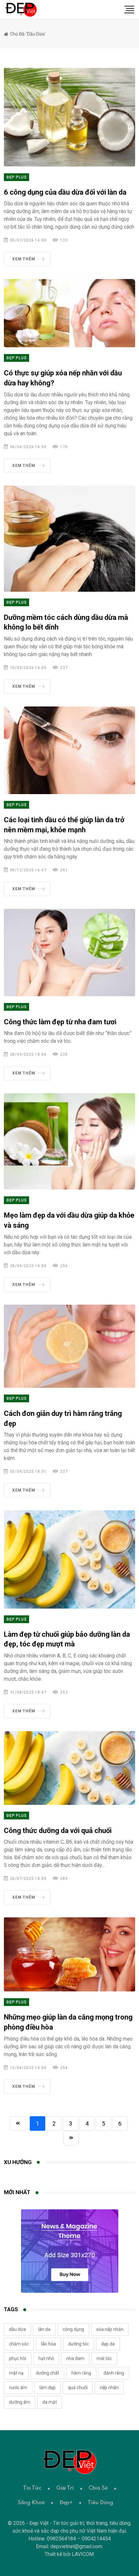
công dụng (73, 2329)
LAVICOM (83, 2554)
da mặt (50, 2402)
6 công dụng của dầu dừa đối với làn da (65, 192)
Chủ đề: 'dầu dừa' (27, 34)
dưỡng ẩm (20, 2402)
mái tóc (104, 2358)
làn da (44, 2329)
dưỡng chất (48, 2373)
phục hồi (18, 2358)
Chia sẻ (98, 2488)
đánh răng (114, 2373)
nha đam (75, 2358)
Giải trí (65, 2488)
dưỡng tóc (79, 2344)
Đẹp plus (16, 177)
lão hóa (48, 2344)
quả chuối (78, 2387)
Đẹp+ (66, 2503)
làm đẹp (48, 2387)
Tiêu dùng (100, 2503)
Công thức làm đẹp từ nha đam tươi (60, 1022)
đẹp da (108, 2344)
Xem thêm (24, 259)
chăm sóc (19, 2344)
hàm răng (81, 2373)
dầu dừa (17, 2329)
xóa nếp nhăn (110, 2329)
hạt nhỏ (46, 2358)
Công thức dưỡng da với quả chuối (58, 1831)
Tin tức (32, 2488)
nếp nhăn (109, 2387)
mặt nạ (16, 2373)
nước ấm (18, 2387)
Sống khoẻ (31, 2503)
